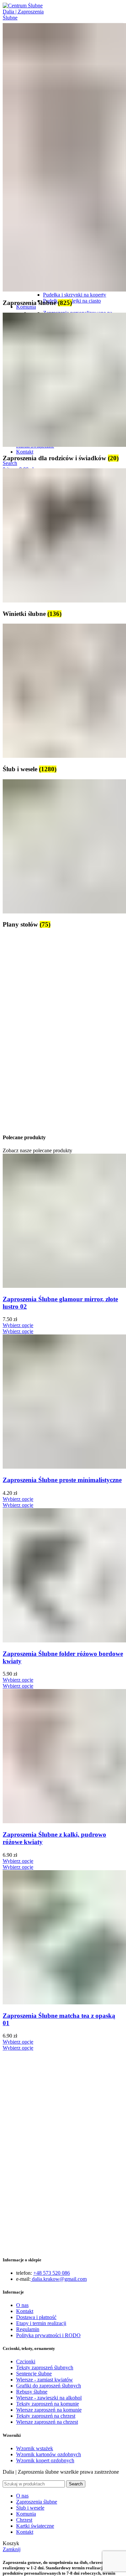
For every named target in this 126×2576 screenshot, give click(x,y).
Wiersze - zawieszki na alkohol (49, 2398)
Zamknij (12, 2549)
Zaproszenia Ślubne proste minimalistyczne (62, 1480)
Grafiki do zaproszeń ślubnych (49, 2386)
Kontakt (25, 2311)
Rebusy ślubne (32, 2392)
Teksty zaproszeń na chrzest (46, 2416)
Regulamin (28, 2329)
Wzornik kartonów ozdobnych (49, 2454)
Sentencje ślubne (34, 2374)
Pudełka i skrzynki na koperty (75, 295)
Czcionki (26, 2361)
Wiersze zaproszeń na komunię (49, 2410)
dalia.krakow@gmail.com (59, 2279)
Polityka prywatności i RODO (48, 2335)
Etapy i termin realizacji (41, 2323)
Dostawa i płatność (36, 2317)
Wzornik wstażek (35, 2448)
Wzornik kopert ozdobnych (45, 2460)
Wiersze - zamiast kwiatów (45, 2380)
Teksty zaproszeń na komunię (48, 2404)
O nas (22, 2305)
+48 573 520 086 (52, 2273)
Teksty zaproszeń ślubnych (45, 2368)
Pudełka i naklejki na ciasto (72, 301)
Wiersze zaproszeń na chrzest (47, 2422)
